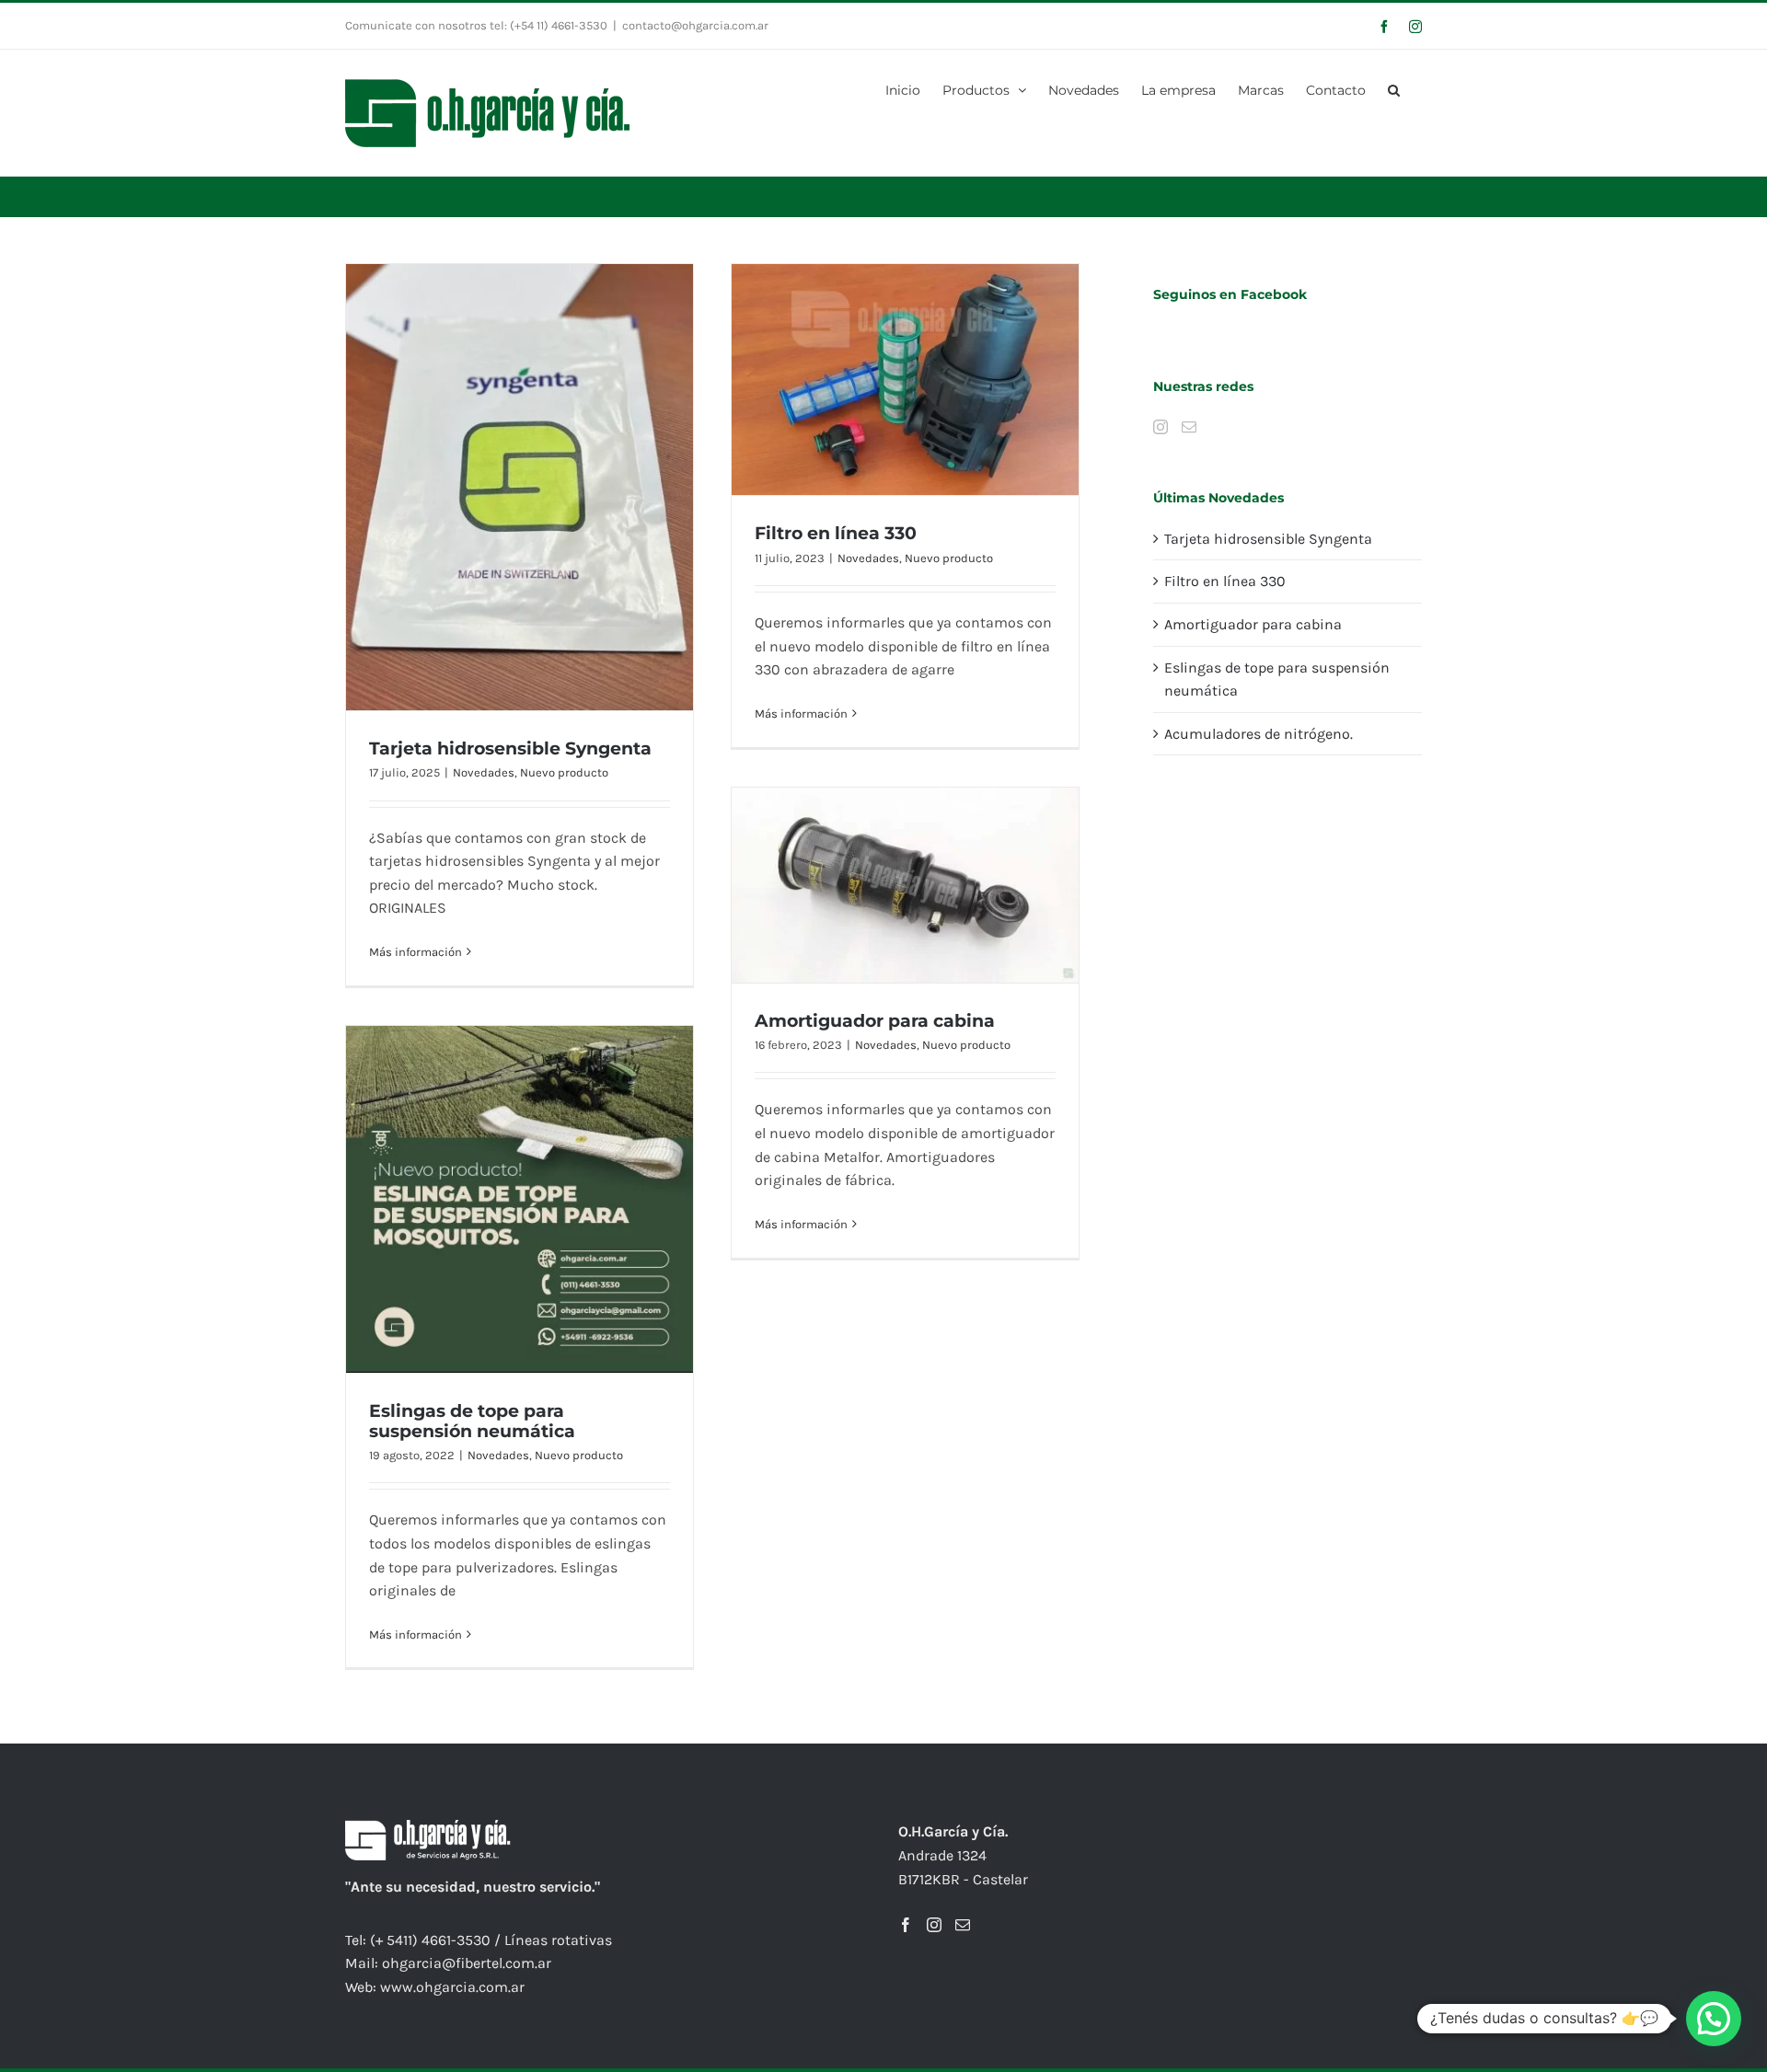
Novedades (484, 772)
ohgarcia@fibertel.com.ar (467, 1963)
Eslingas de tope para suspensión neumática (472, 1421)
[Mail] (1189, 427)
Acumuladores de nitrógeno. (1259, 734)
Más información (416, 952)
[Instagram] (1161, 427)
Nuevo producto (564, 772)
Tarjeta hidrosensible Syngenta (510, 748)
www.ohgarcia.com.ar (452, 1987)
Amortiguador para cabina (875, 1021)
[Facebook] (906, 1925)
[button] (1394, 88)
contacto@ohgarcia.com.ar (695, 25)
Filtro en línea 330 (836, 533)
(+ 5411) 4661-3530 (430, 1940)
